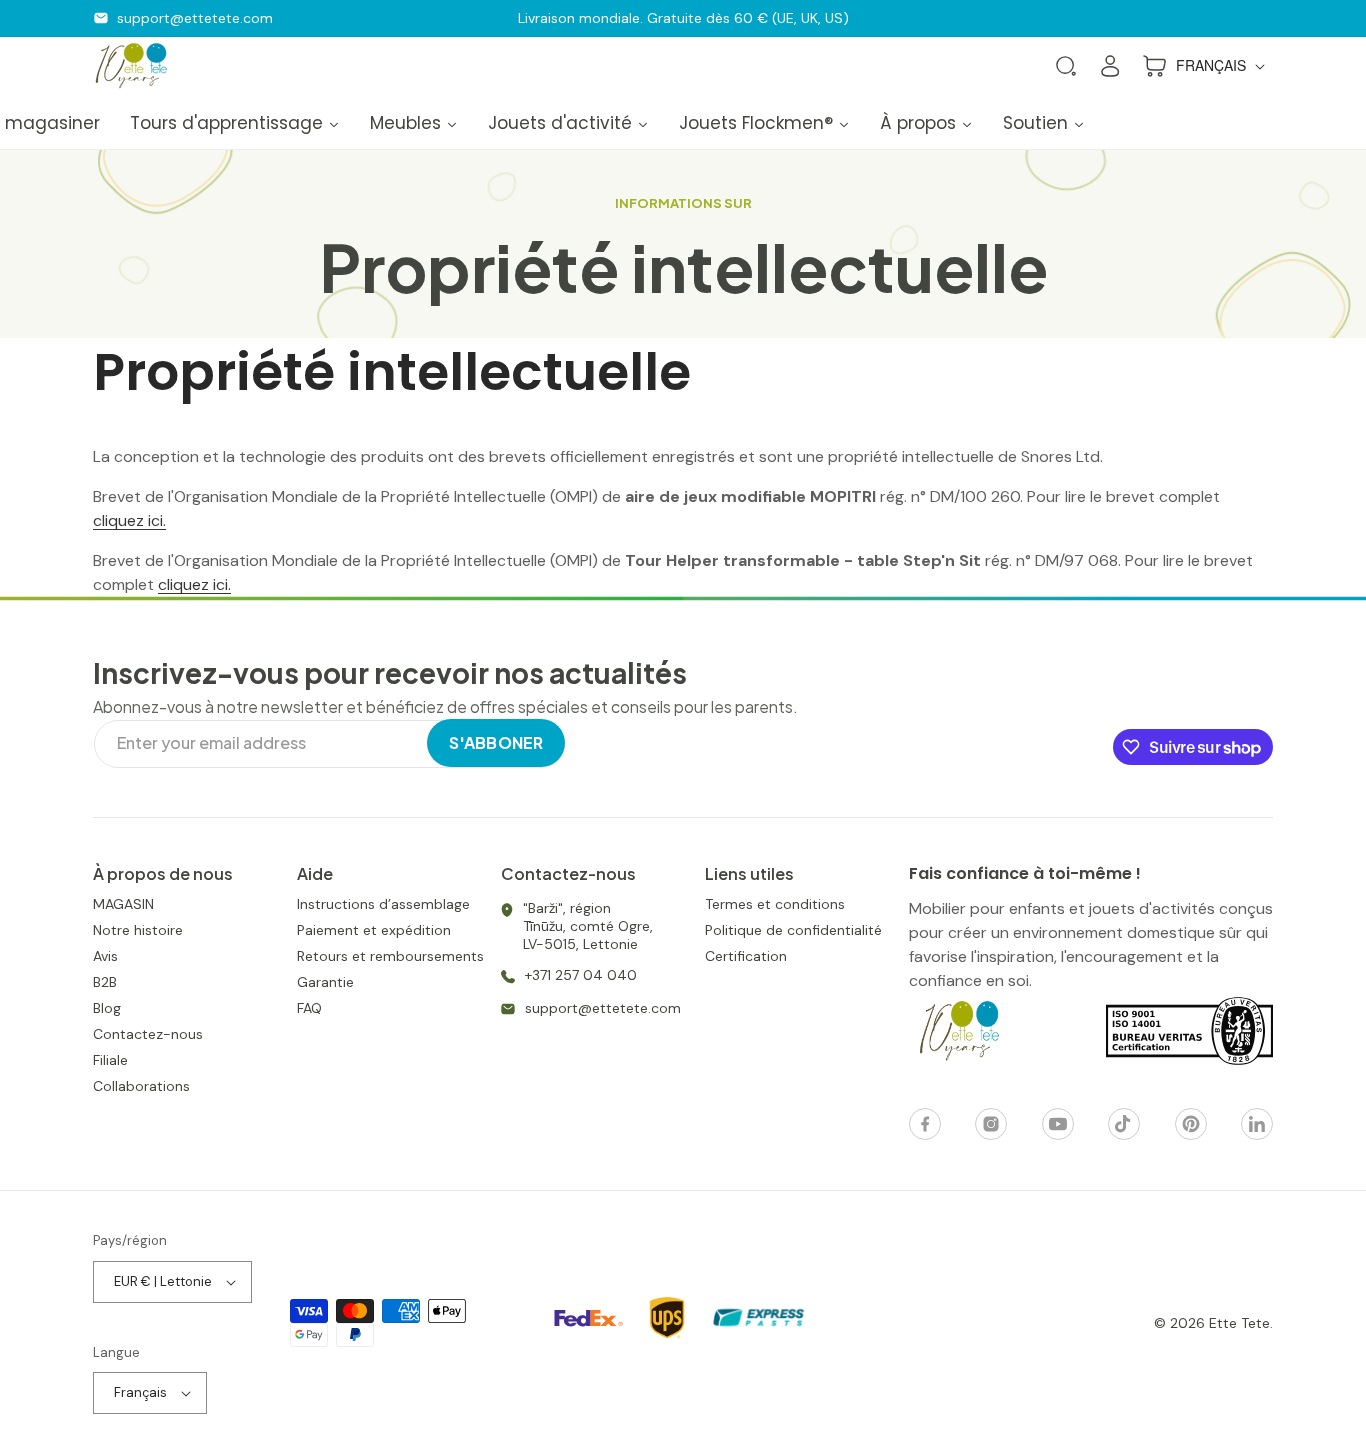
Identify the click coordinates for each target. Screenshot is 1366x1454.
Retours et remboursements (390, 956)
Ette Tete (1239, 1323)
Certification (746, 956)
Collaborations (141, 1086)
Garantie (325, 982)
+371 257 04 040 (581, 975)
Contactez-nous (148, 1034)
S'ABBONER (496, 742)
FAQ (309, 1008)
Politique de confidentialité (793, 930)
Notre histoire (138, 930)
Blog (107, 1008)
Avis (105, 956)
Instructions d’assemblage (383, 904)
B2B (105, 982)
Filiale (110, 1060)
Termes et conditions (775, 904)
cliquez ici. (129, 520)
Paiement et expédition (374, 930)
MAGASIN (123, 904)
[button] (1066, 66)
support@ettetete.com (195, 18)
